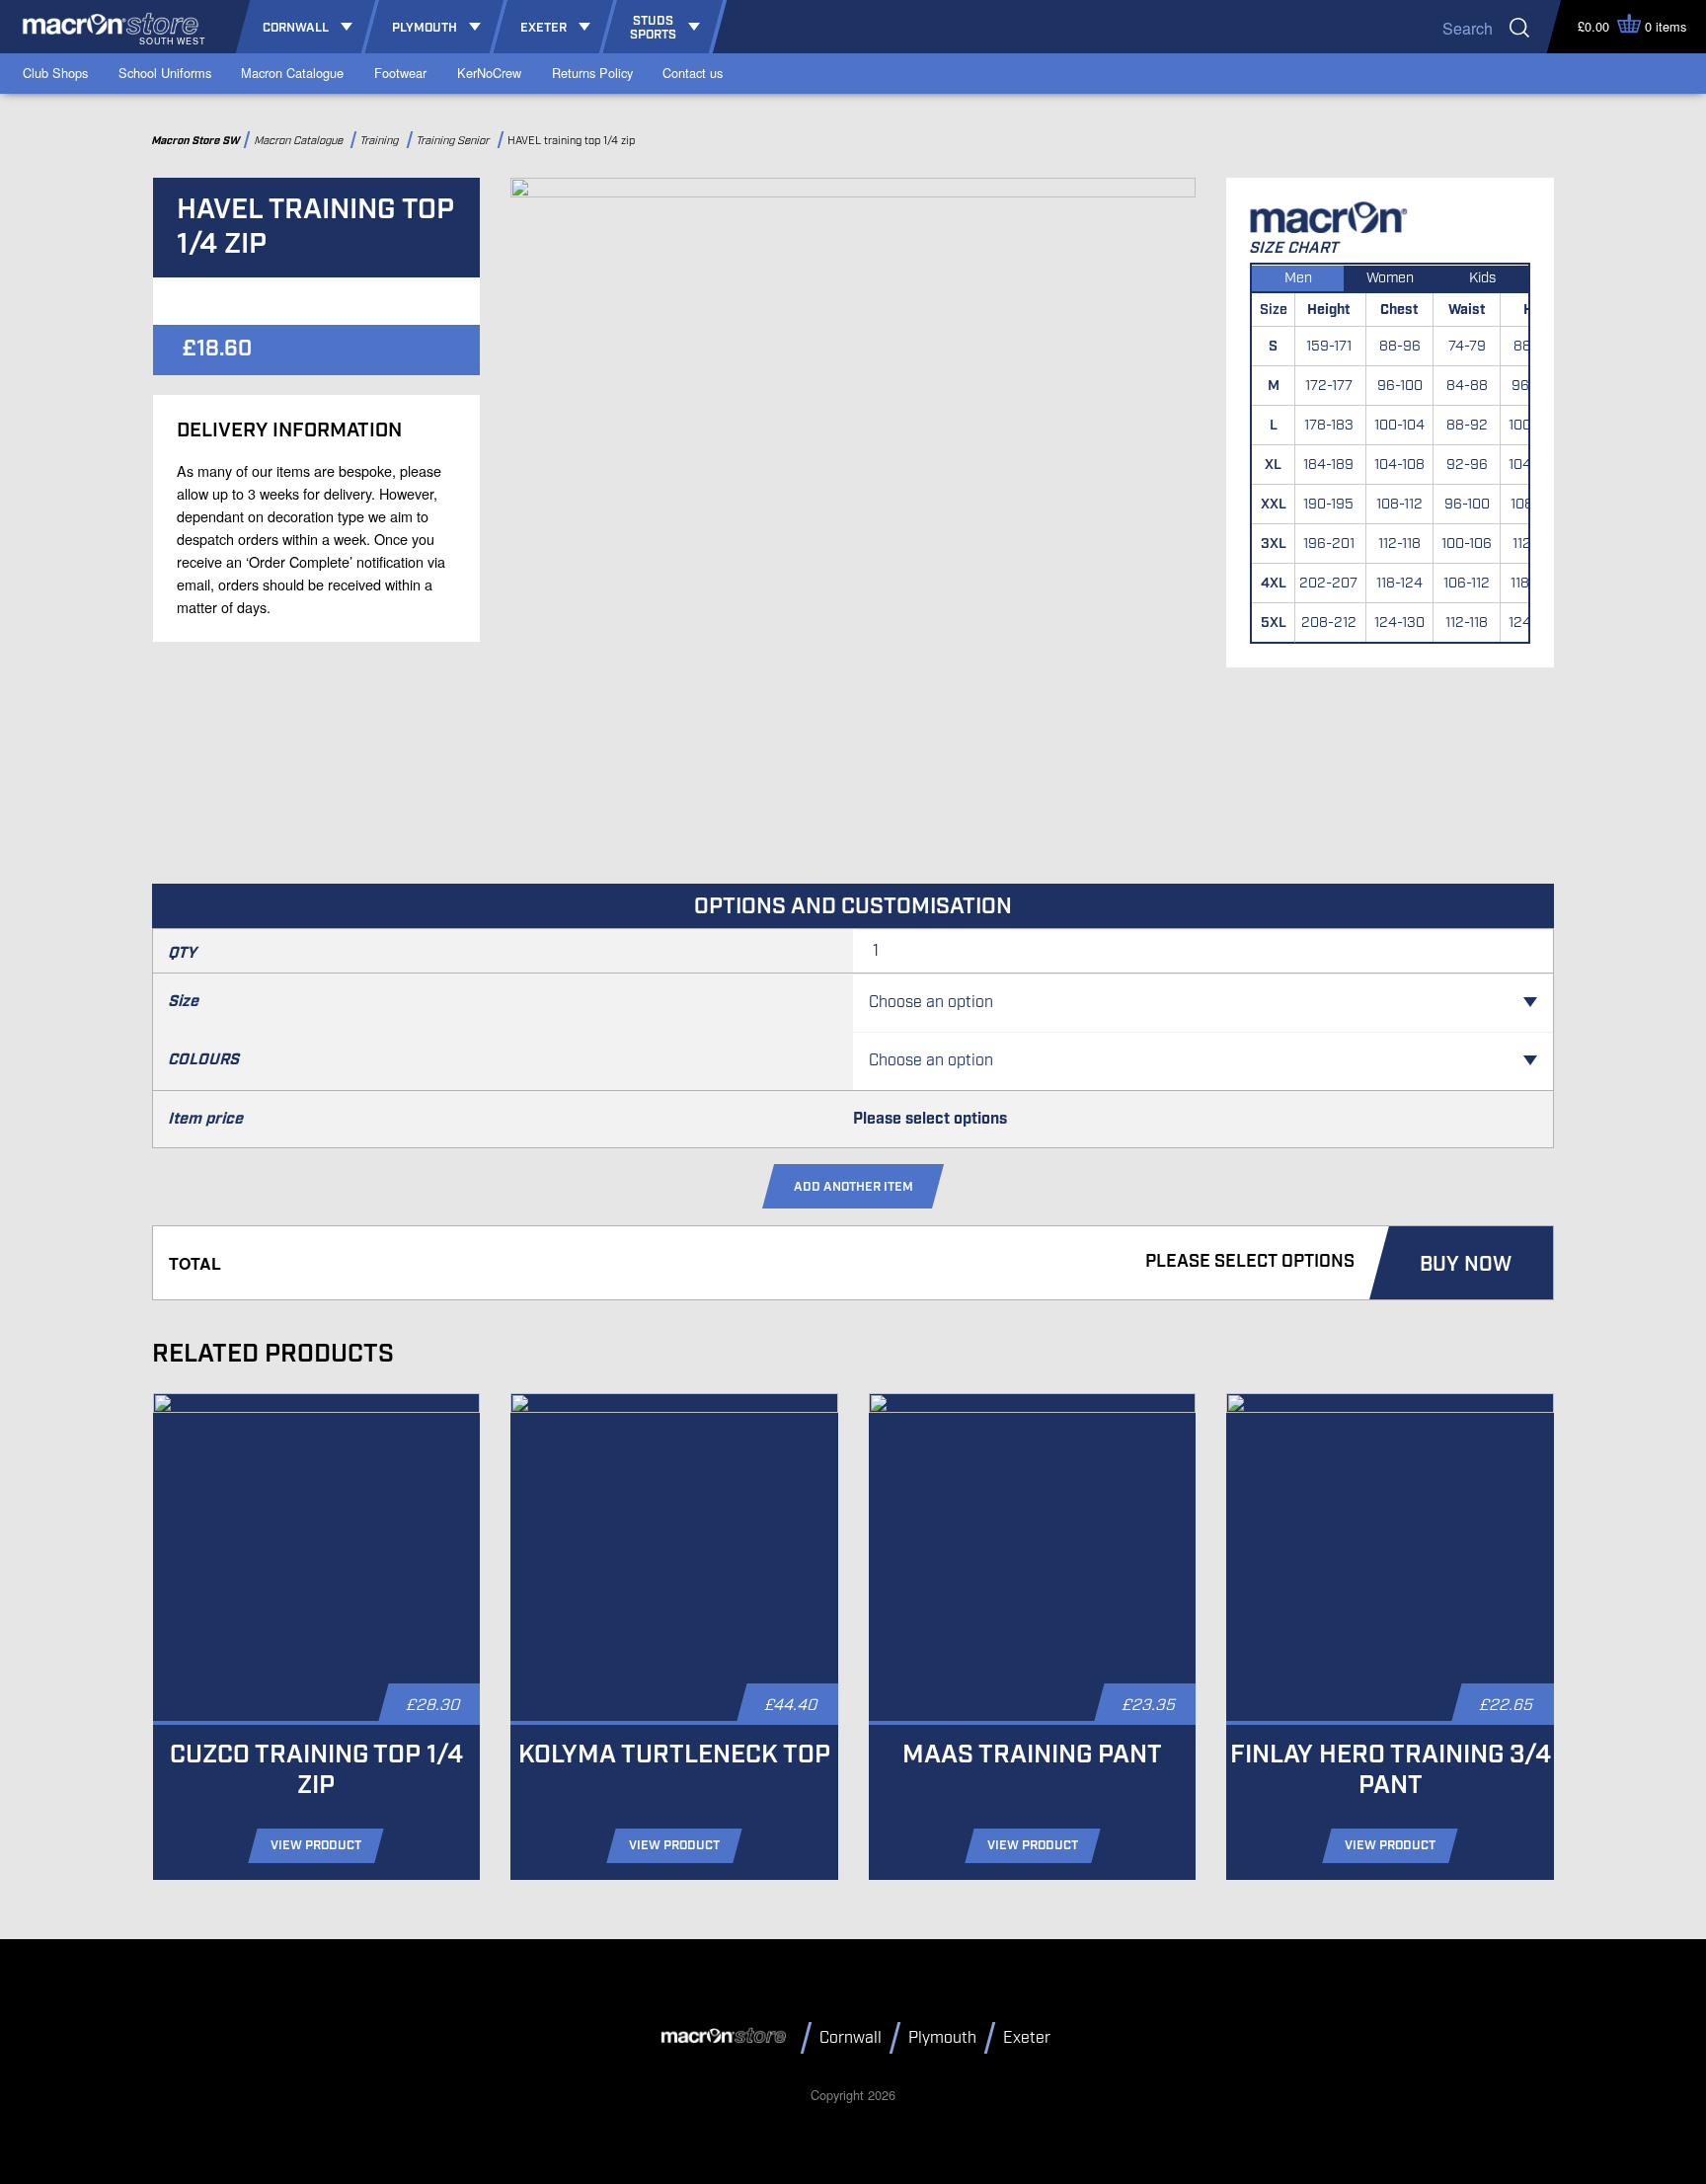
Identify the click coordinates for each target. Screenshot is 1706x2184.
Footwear (400, 73)
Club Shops (55, 73)
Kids (1482, 278)
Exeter (1027, 2038)
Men (1298, 278)
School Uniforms (165, 73)
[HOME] (727, 2037)
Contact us (693, 73)
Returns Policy (592, 73)
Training (382, 141)
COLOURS (204, 1060)
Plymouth (942, 2038)
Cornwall (851, 2038)
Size (184, 1002)
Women (1390, 278)
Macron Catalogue (292, 73)
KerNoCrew (489, 73)
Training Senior (455, 141)
